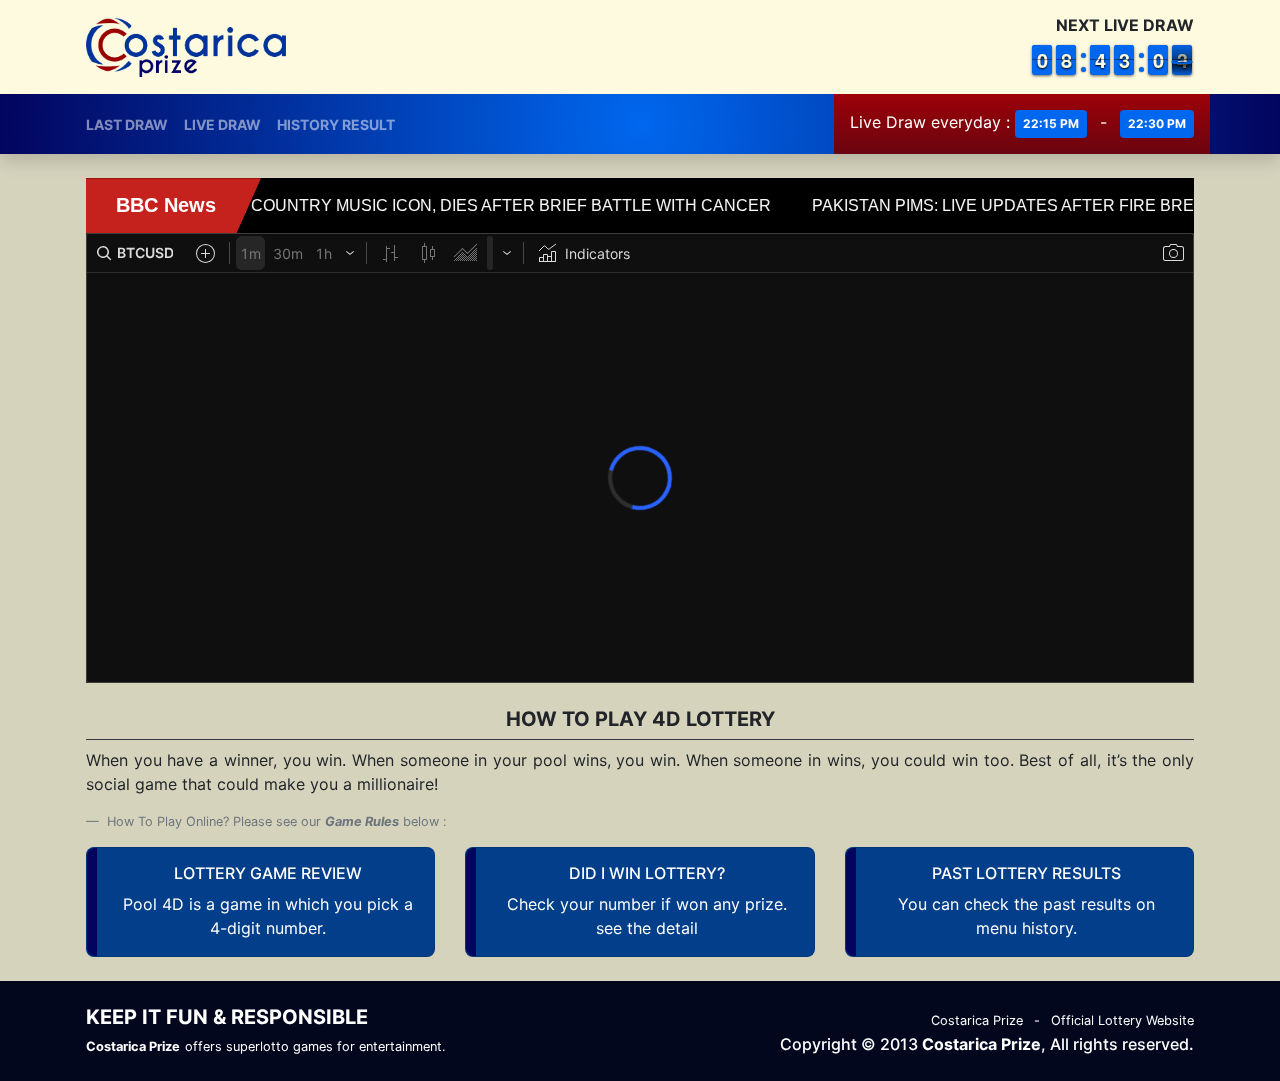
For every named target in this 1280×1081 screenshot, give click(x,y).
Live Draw (222, 124)
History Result (336, 124)
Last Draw (127, 124)
